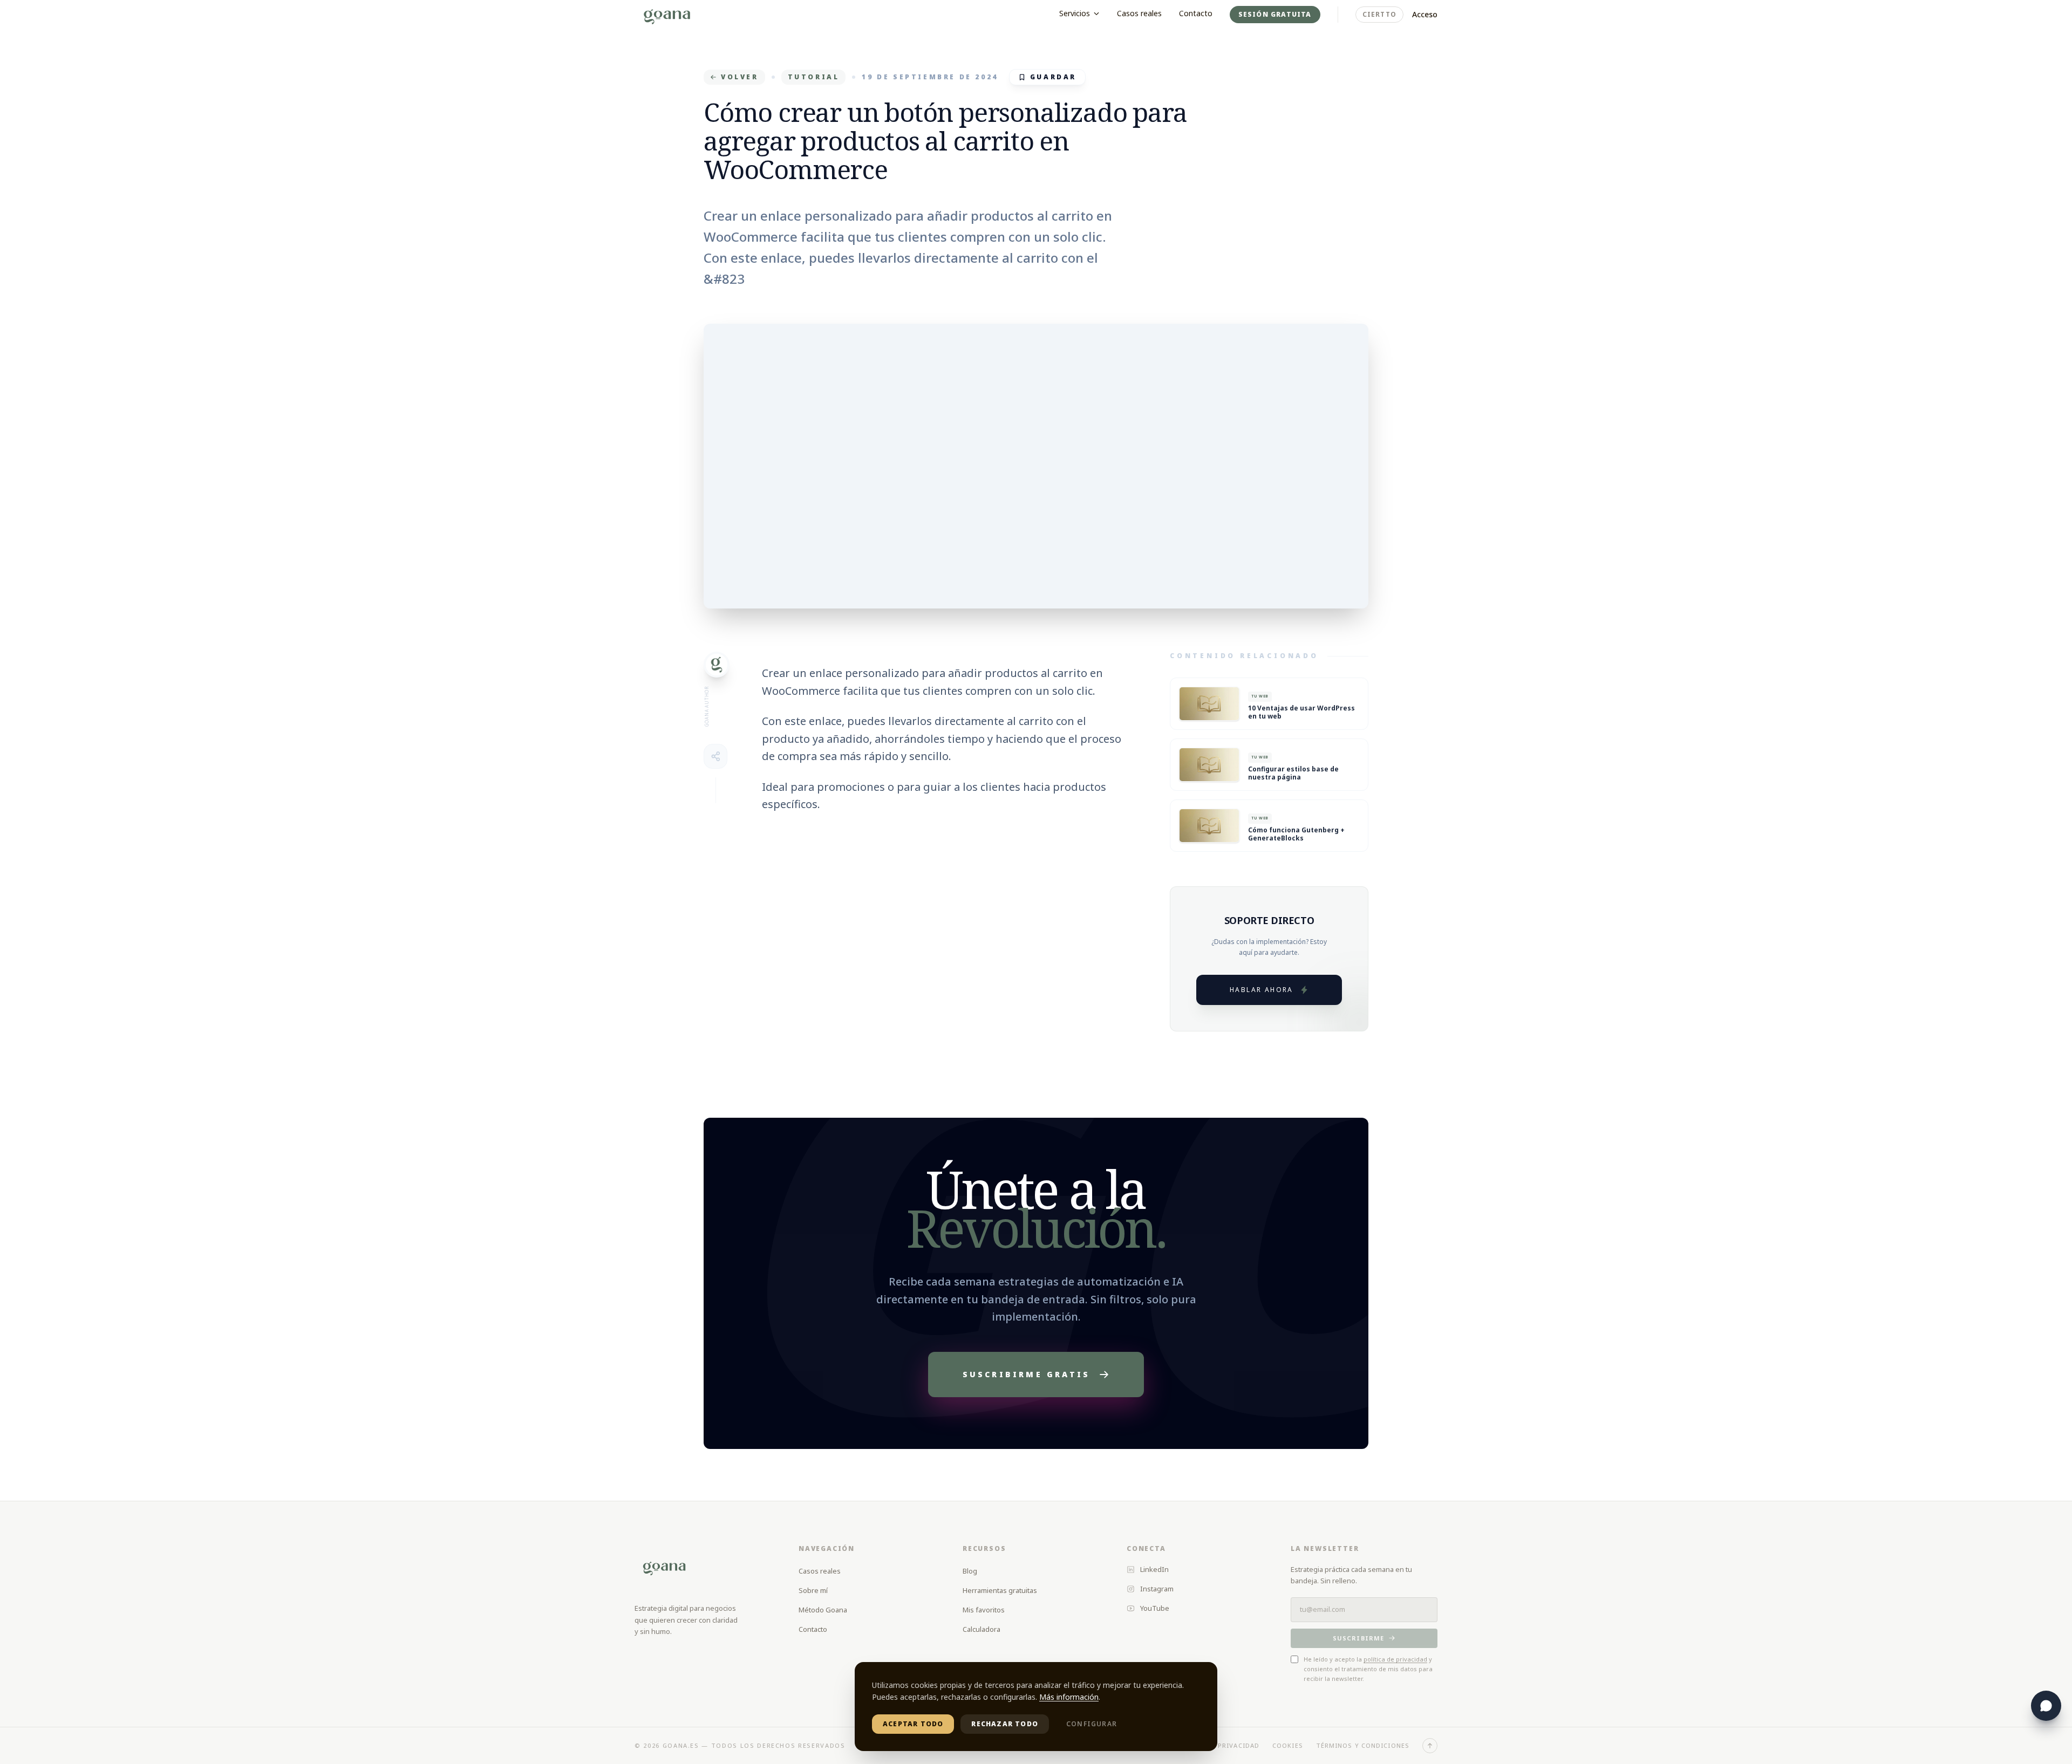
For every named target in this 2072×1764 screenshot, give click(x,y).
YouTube (1155, 1608)
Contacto (1196, 13)
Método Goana (823, 1610)
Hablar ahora (1262, 990)
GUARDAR (1053, 77)
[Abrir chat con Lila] (2046, 1706)
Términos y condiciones (1363, 1745)
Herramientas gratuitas (1000, 1590)
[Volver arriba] (1430, 1746)
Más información (1069, 1697)
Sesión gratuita (1275, 14)
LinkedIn (1154, 1569)
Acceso (1425, 14)
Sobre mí (813, 1590)
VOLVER (740, 77)
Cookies (1288, 1745)
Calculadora (982, 1629)
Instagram (1157, 1589)
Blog (970, 1571)
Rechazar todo (1005, 1724)
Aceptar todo (913, 1724)
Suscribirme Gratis (1027, 1374)
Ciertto (1379, 14)
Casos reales (1139, 13)
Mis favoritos (984, 1610)
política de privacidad (1395, 1659)
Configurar (1092, 1724)
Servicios (1075, 13)
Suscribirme (1358, 1638)
